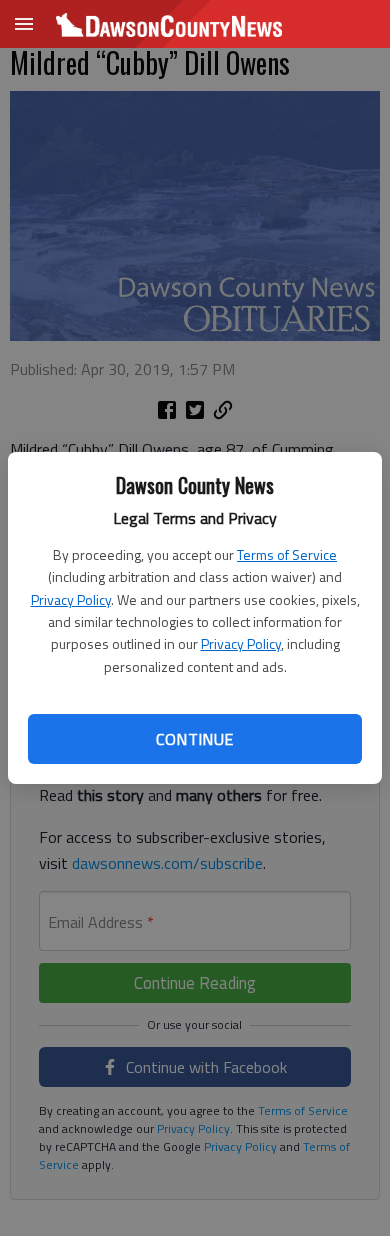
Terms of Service (287, 554)
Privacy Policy (71, 599)
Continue (194, 739)
